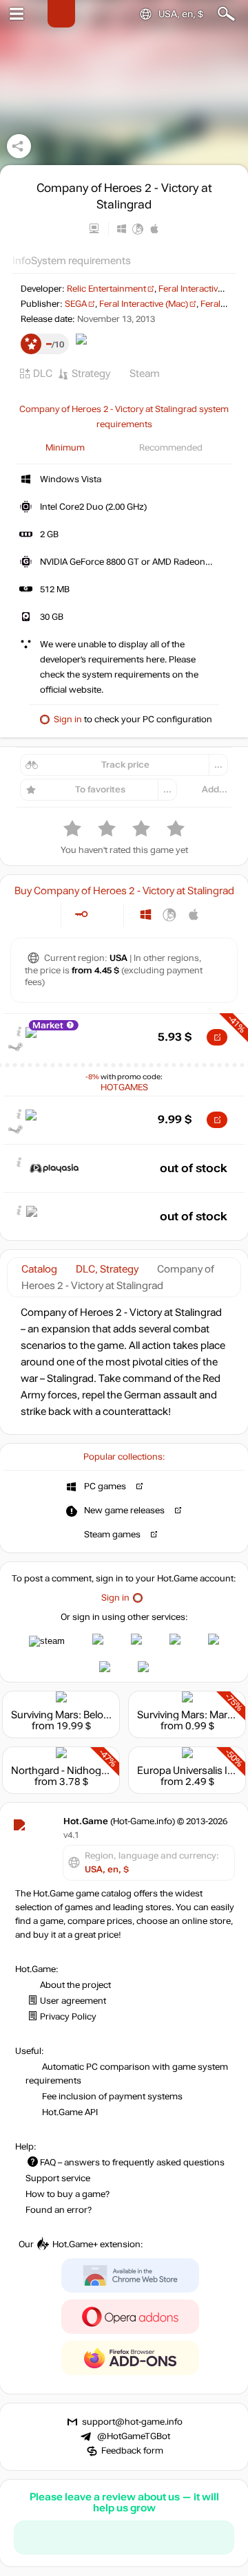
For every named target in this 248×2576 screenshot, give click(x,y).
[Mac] (194, 914)
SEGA (76, 304)
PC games (105, 1486)
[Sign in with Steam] (47, 1641)
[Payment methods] (39, 914)
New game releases (124, 1511)
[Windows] (146, 914)
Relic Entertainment (106, 289)
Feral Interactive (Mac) (144, 304)
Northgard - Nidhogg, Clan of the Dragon (105, 1771)
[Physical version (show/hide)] (104, 914)
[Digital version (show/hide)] (81, 914)
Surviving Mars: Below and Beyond (90, 1715)
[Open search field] (226, 14)
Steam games (112, 1535)
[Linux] (170, 914)
